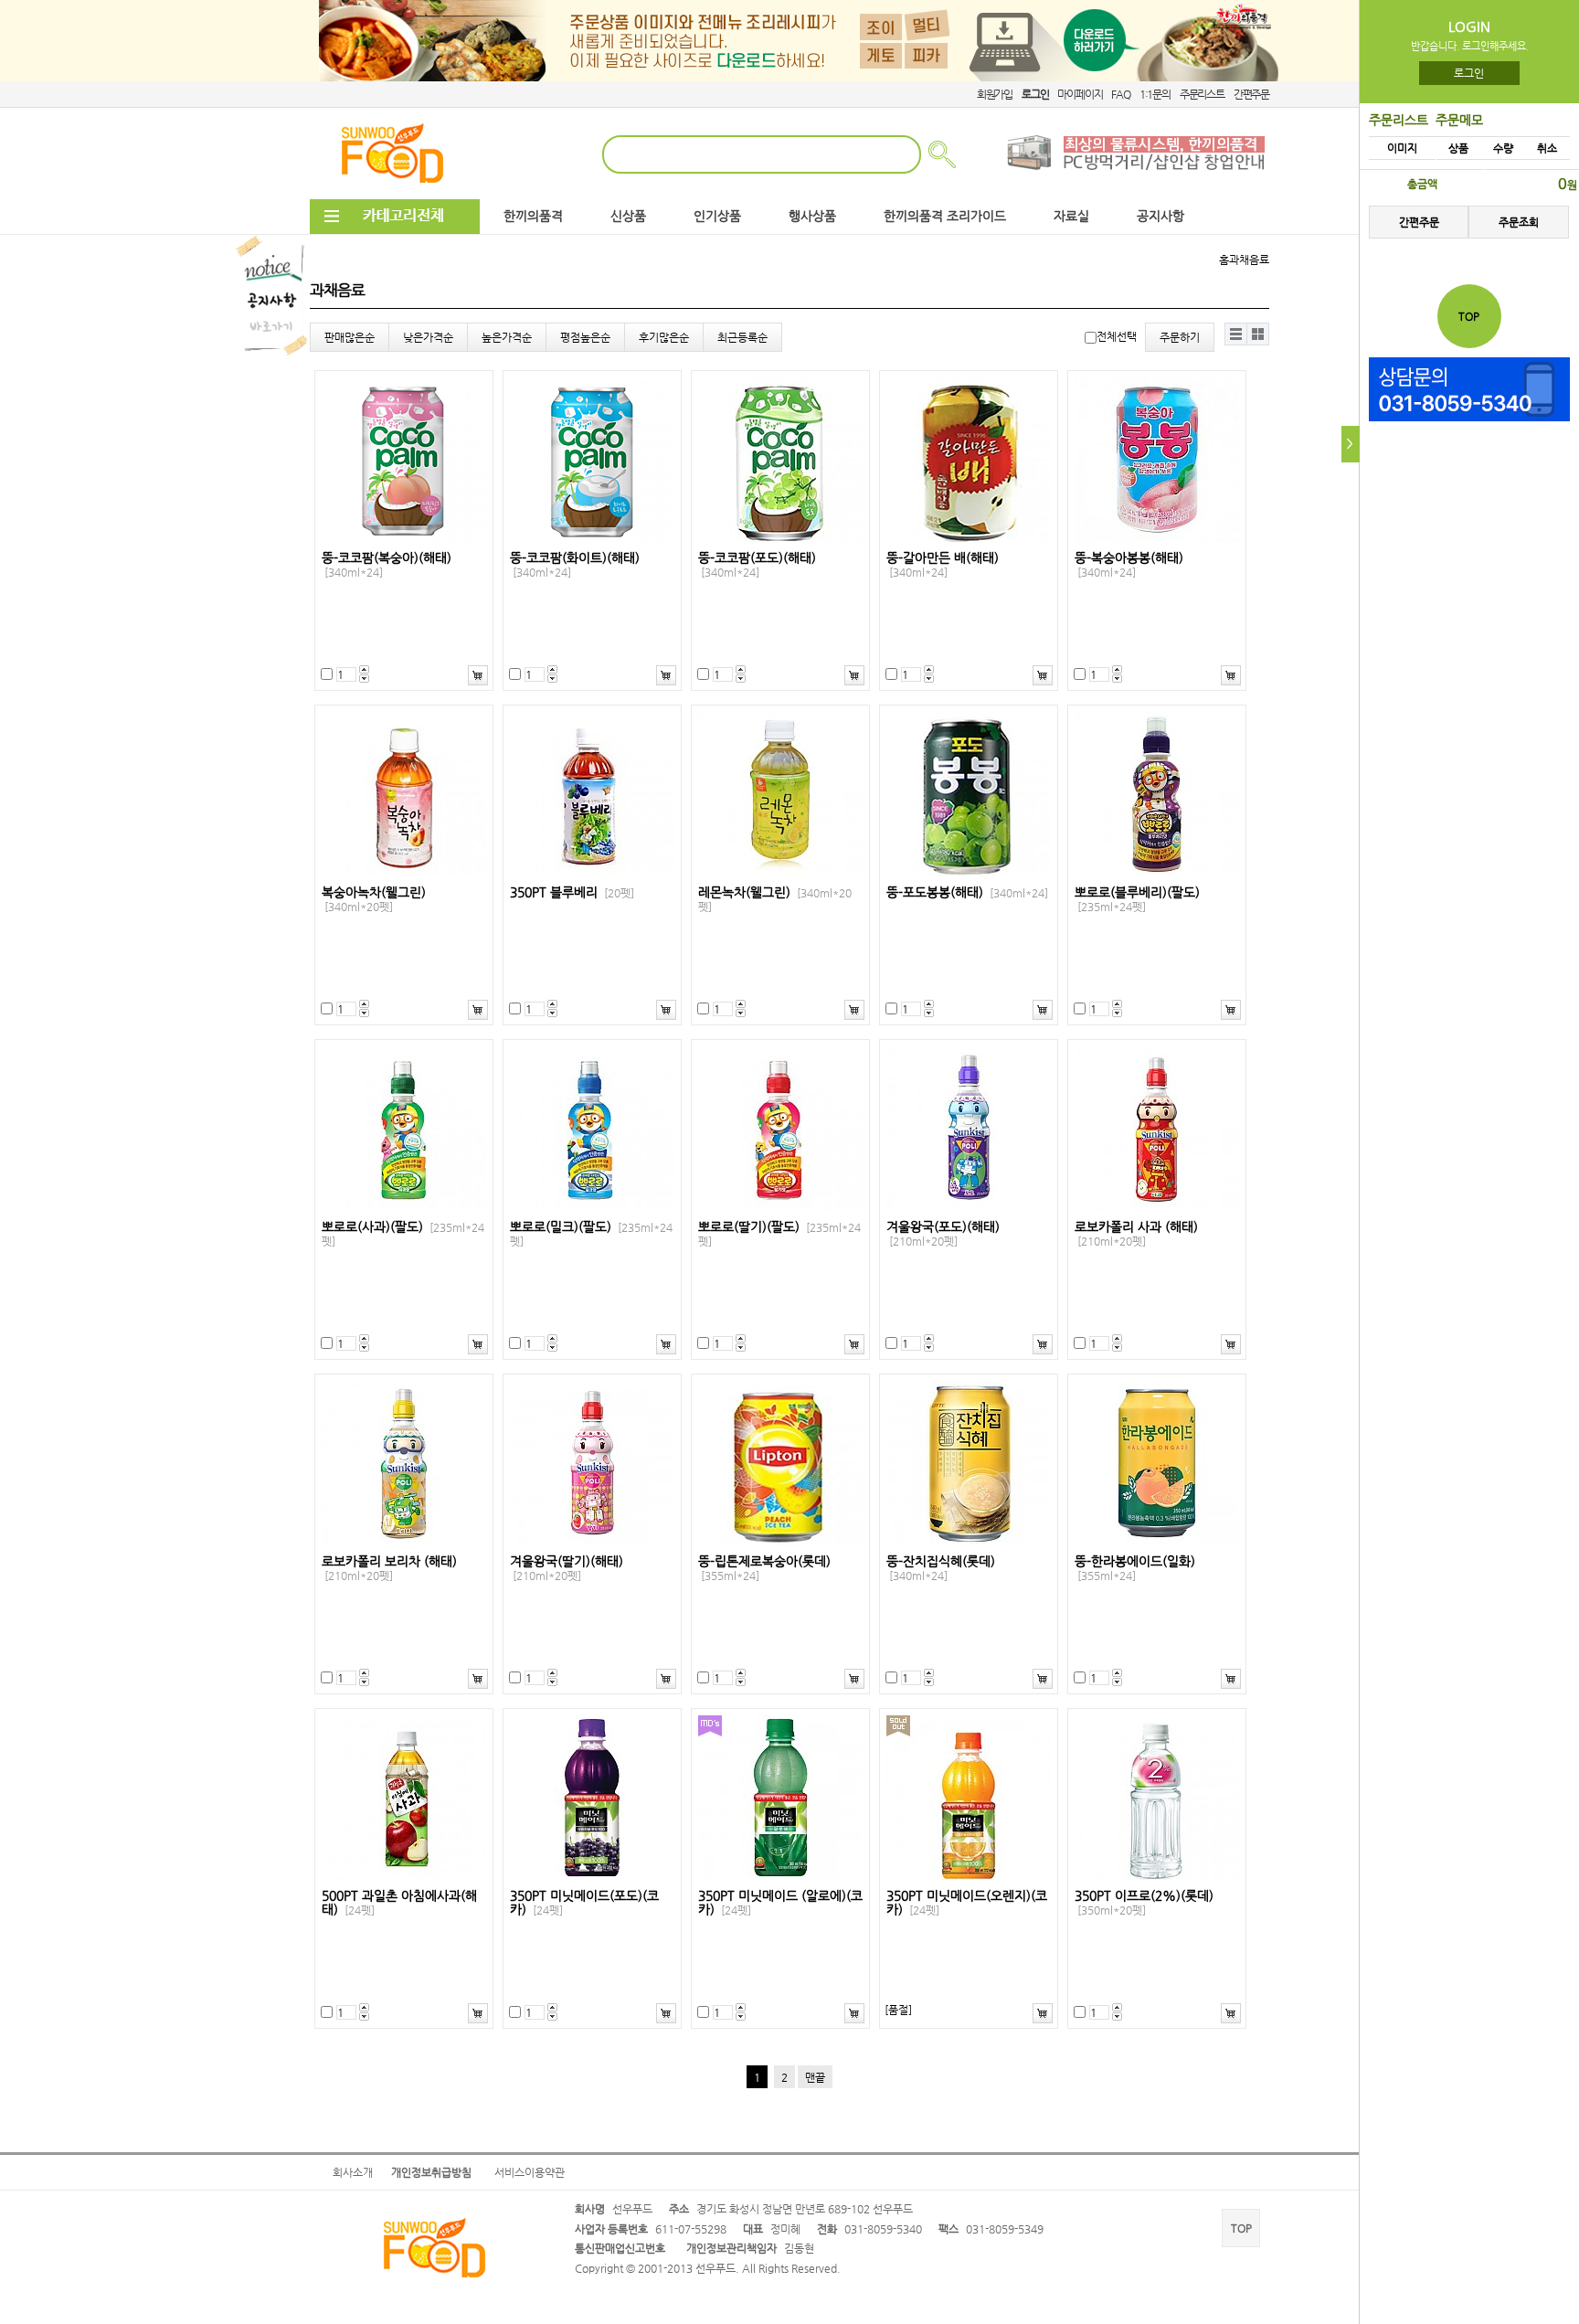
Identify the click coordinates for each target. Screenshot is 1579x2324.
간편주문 (1251, 94)
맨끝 (815, 2077)
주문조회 (1519, 222)
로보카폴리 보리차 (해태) (389, 1568)
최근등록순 (742, 337)
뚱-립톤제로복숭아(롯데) (764, 1568)
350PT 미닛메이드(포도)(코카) (584, 1903)
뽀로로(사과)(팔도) (403, 1234)
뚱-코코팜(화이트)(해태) (575, 565)
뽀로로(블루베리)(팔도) (1137, 899)
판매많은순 (350, 337)
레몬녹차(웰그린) (775, 899)
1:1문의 (1155, 94)
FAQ (1120, 94)
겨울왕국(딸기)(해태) (567, 1568)
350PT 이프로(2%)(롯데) (1144, 1903)
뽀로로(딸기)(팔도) (779, 1234)
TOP (1241, 2228)
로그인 (1470, 73)
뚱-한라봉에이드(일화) (1135, 1568)
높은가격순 (507, 337)
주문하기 (1180, 337)
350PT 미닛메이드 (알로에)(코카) (780, 1903)
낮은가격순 (428, 337)
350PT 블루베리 (572, 892)
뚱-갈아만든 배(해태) (943, 565)
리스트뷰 (1236, 334)
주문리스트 (1202, 94)
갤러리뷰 (1258, 334)
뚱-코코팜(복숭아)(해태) (387, 565)
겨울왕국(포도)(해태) (943, 1234)
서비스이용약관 (530, 2172)
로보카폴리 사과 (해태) (1136, 1234)
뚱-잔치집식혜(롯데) (941, 1568)
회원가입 (995, 94)
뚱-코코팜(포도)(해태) (757, 565)
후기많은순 (664, 337)
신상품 (628, 216)
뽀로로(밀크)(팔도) (591, 1234)
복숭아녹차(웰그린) (374, 899)
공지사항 (1160, 216)
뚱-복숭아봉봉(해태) (1129, 565)
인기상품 (717, 216)
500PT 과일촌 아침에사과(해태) (399, 1903)
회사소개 (353, 2172)
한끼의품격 (533, 216)
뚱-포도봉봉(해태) (967, 892)
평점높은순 (585, 337)
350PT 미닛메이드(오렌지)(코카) (967, 1903)
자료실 (1071, 216)
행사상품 (812, 216)
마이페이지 (1080, 94)
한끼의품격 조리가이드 (945, 216)
